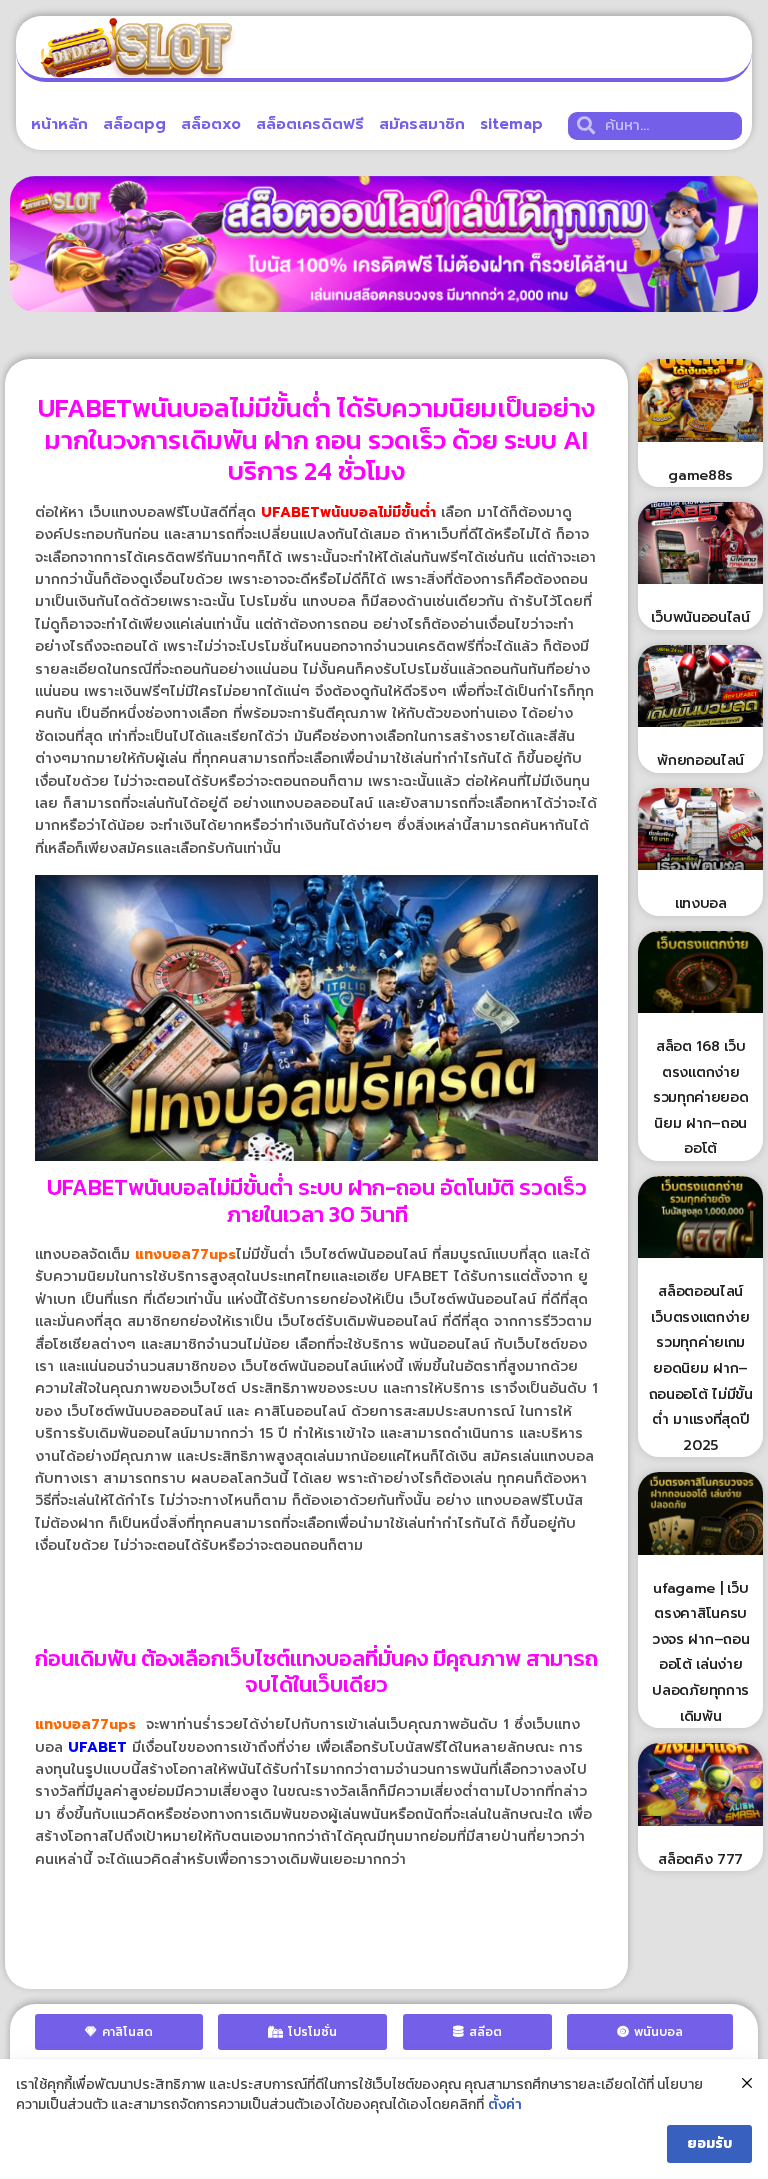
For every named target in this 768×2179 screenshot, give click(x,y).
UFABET (97, 1747)
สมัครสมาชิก (422, 124)
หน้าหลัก (59, 124)
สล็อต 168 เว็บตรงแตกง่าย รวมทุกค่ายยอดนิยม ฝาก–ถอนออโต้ (701, 1097)
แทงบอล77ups (185, 1254)
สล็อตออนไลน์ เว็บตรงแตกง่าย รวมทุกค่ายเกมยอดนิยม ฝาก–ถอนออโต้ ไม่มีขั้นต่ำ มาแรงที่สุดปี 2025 (701, 1368)
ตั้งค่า (505, 2105)
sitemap (511, 124)
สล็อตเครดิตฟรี (310, 124)
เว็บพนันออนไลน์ (700, 617)
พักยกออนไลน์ (700, 760)
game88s (700, 475)
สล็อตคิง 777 (700, 1859)
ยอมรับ (709, 2143)
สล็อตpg (134, 124)
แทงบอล (701, 903)
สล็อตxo (211, 124)
